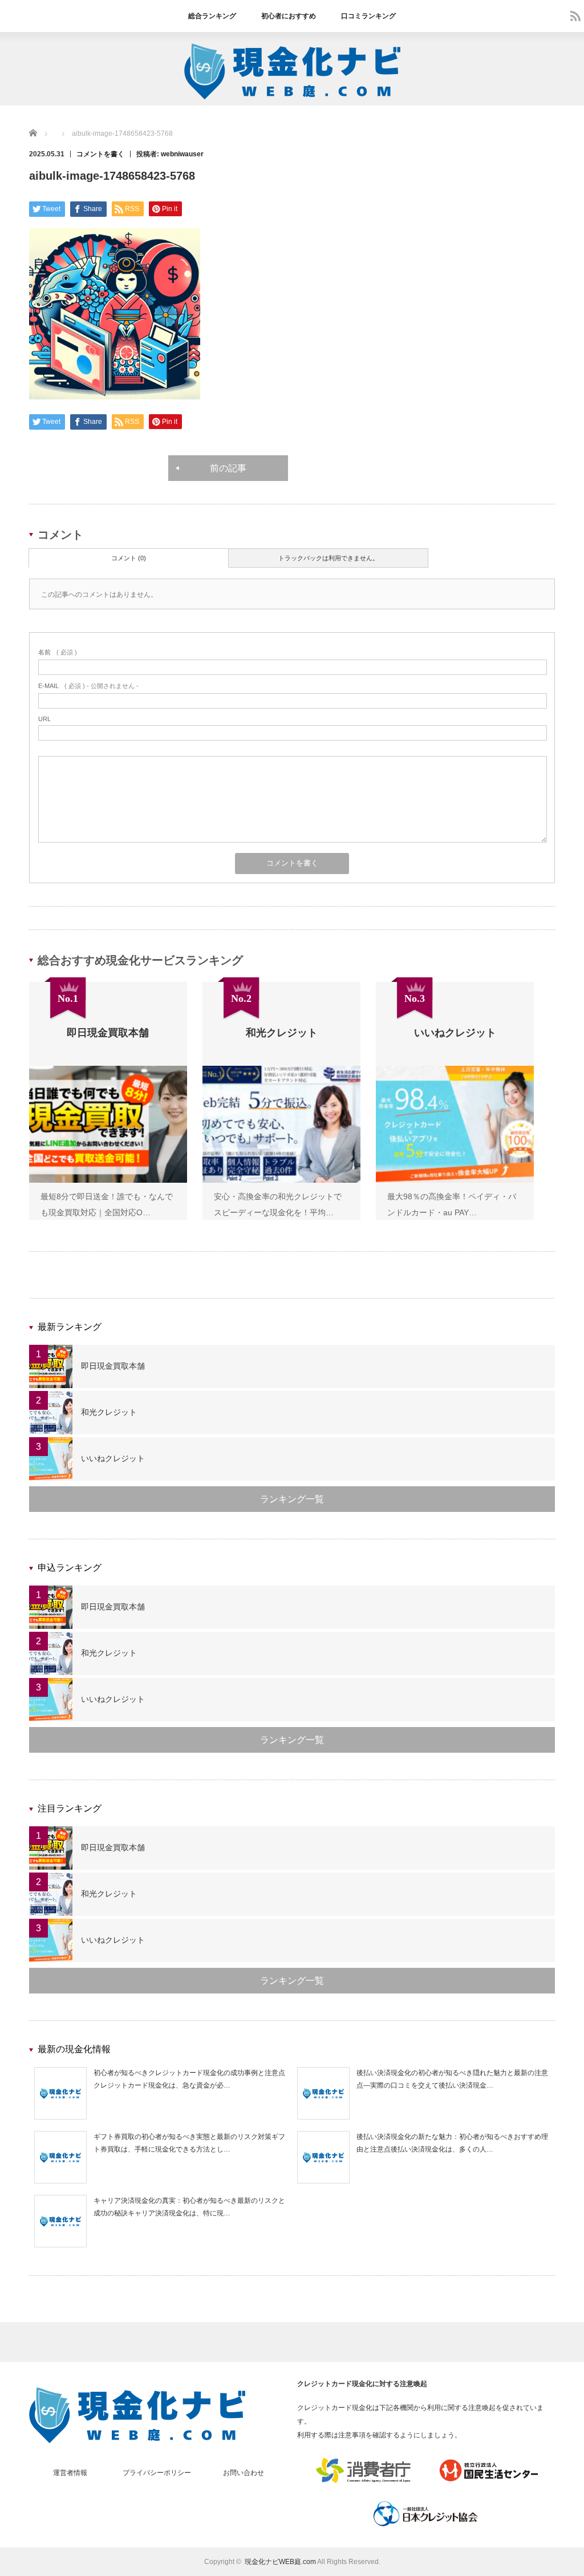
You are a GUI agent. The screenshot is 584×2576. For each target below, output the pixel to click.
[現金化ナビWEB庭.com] (292, 97)
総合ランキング (212, 16)
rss (575, 16)
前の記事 (228, 468)
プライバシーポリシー (157, 2473)
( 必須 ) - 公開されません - (88, 686)
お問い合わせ (244, 2473)
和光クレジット (109, 1412)
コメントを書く (100, 154)
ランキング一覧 (292, 1499)
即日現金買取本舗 (113, 1366)
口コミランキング (368, 16)
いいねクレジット (113, 1458)
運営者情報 (70, 2473)
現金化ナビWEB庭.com (280, 2562)
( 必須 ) (58, 652)
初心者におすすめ (289, 16)
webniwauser (182, 154)
